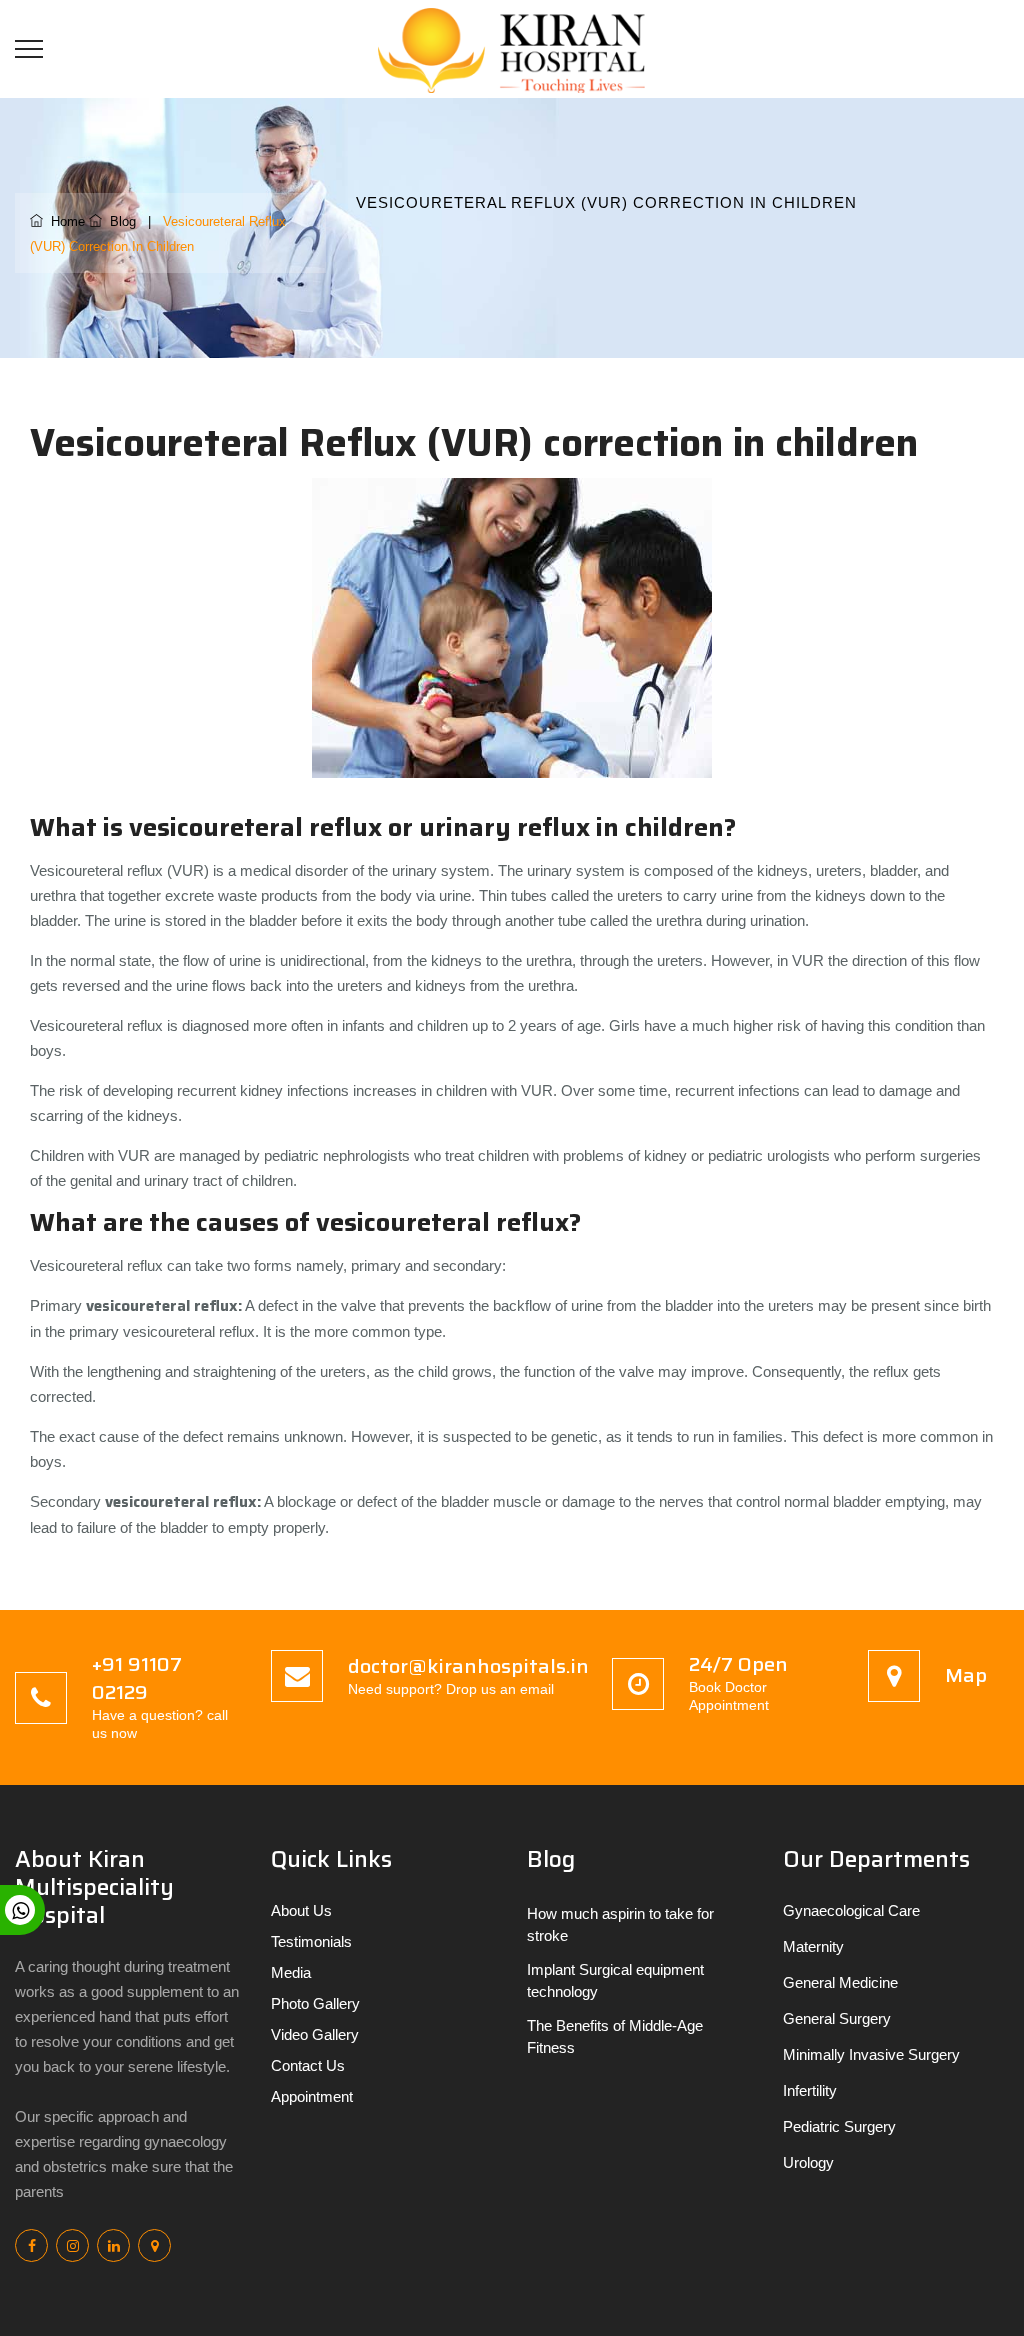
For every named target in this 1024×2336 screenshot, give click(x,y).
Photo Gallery (315, 2003)
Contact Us (308, 2065)
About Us (301, 1910)
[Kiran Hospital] (519, 48)
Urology (808, 2162)
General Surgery (837, 2018)
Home (64, 221)
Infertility (810, 2090)
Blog (119, 221)
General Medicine (840, 1982)
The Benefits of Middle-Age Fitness (615, 2036)
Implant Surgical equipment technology (615, 1980)
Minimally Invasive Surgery (871, 2054)
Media (291, 1972)
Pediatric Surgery (839, 2126)
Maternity (813, 1946)
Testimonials (311, 1941)
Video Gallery (315, 2034)
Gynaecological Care (851, 1910)
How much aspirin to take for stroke (620, 1924)
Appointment (312, 2096)
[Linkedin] (113, 2245)
